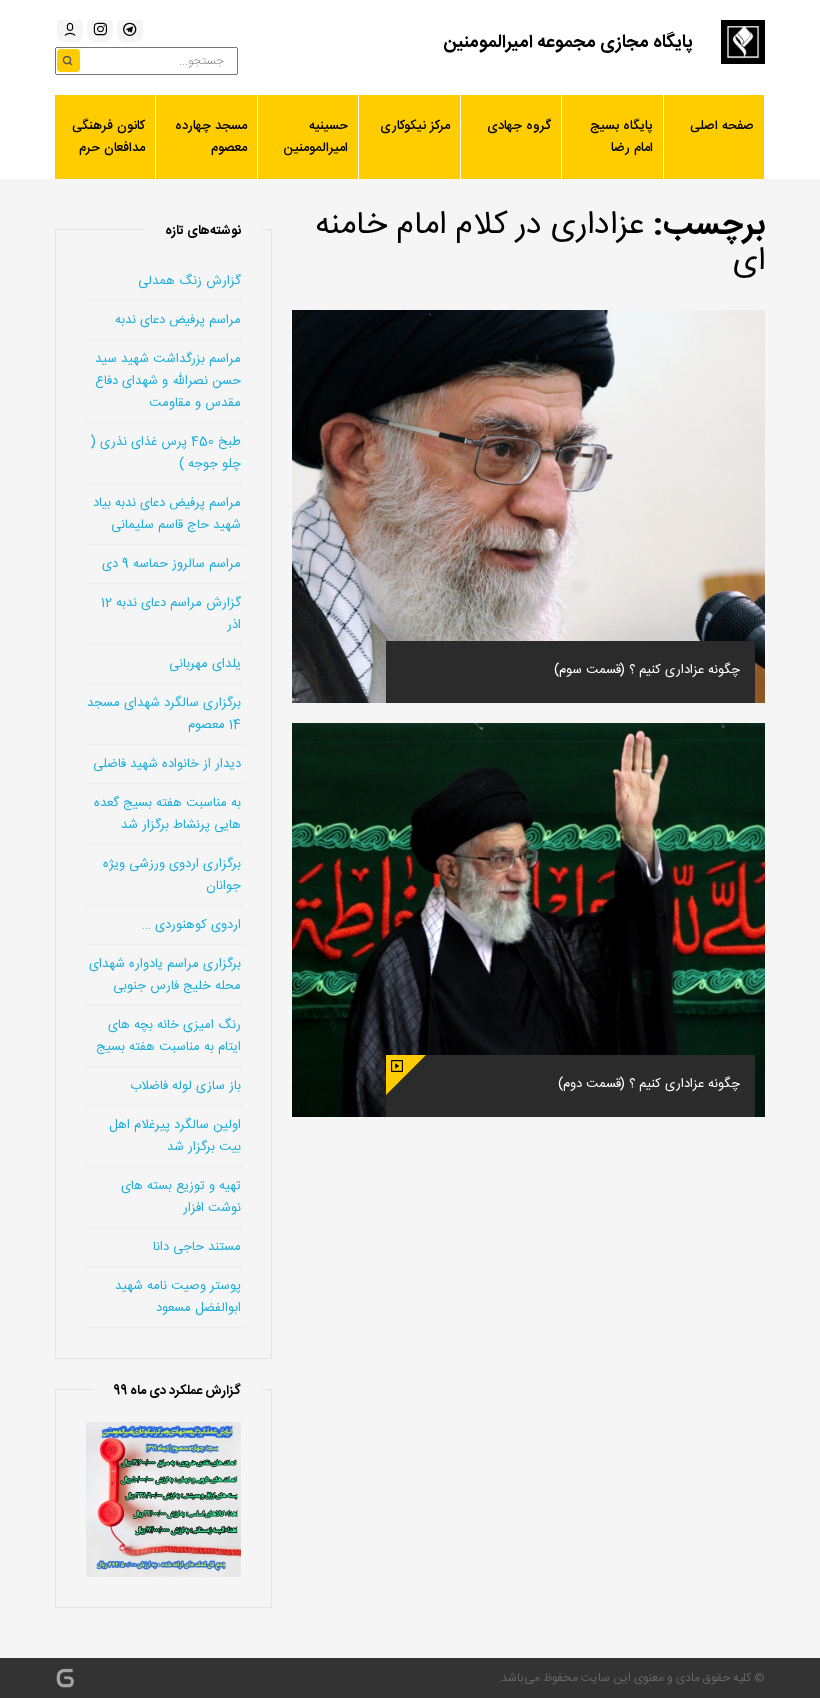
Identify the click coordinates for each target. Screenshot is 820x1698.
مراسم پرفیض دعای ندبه (178, 320)
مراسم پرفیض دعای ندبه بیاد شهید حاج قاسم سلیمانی (167, 514)
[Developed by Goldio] (65, 1678)
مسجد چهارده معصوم (211, 137)
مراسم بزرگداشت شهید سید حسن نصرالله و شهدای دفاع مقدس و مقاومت (168, 381)
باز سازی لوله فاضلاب (185, 1086)
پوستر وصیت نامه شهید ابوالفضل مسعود (178, 1297)
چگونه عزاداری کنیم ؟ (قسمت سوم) (647, 670)
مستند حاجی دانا (197, 1247)
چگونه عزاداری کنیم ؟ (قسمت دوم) (649, 1084)
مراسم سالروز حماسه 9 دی (171, 564)
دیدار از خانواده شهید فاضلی (167, 764)
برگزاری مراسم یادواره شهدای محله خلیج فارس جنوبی (165, 975)
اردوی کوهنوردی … (191, 925)
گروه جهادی (519, 126)
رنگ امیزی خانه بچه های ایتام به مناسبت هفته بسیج (168, 1036)
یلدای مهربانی (205, 664)
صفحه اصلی (722, 126)
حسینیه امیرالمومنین (315, 137)
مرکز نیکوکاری (415, 126)
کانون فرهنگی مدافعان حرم (108, 137)
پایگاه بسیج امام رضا (621, 137)
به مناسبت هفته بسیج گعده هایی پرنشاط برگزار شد (167, 814)
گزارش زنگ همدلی (189, 281)
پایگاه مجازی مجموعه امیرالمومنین (568, 43)
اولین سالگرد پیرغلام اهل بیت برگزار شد (175, 1136)
